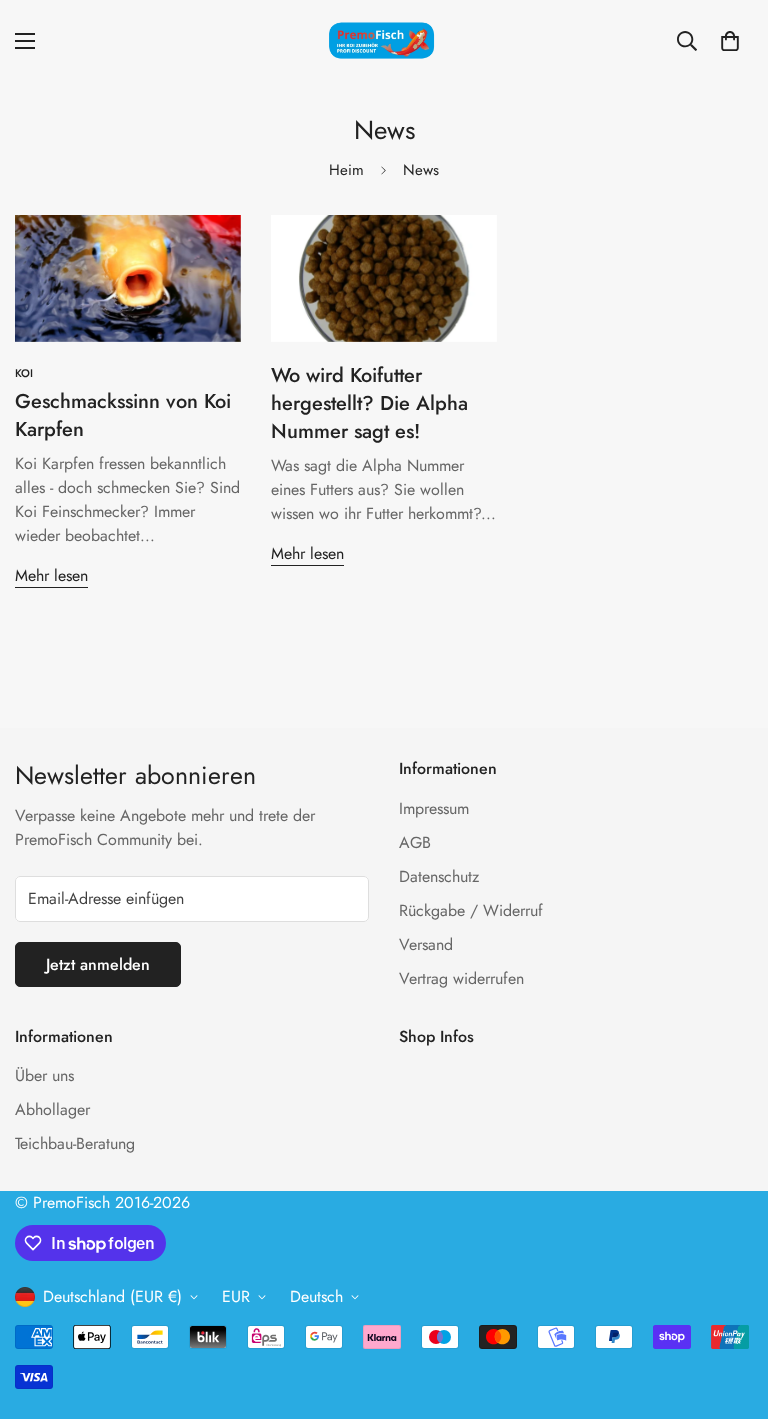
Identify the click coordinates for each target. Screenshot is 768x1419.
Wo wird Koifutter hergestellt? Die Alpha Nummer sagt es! (369, 403)
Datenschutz (439, 876)
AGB (415, 842)
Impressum (434, 808)
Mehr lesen (51, 575)
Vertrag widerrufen (461, 978)
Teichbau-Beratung (75, 1143)
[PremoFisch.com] (384, 41)
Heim (346, 170)
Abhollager (52, 1109)
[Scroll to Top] (729, 1310)
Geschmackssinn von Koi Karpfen (123, 415)
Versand (426, 944)
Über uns (44, 1075)
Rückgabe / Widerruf (471, 910)
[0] (730, 41)
